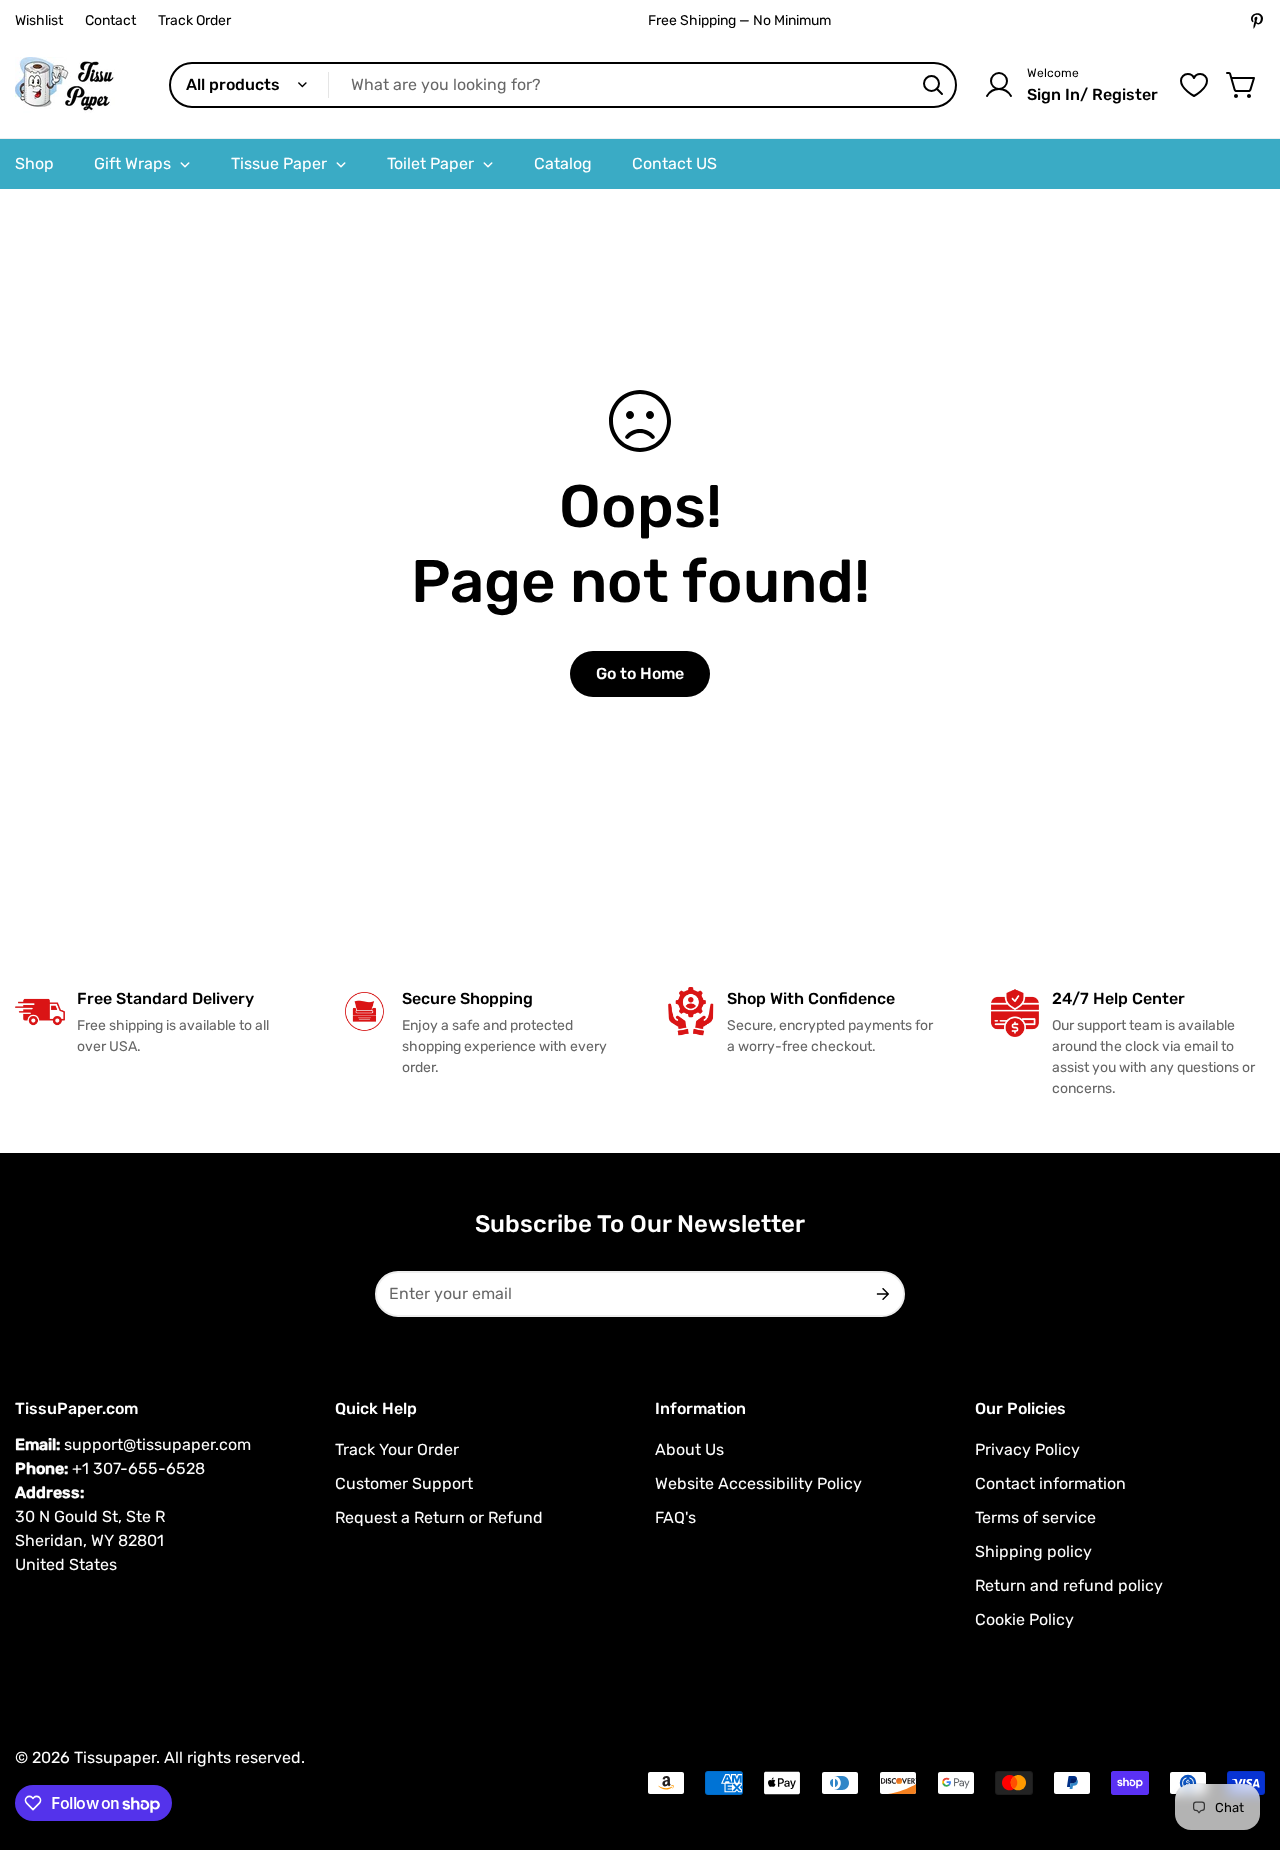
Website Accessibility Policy (758, 1483)
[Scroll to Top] (1241, 1741)
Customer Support (404, 1483)
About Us (689, 1449)
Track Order (194, 20)
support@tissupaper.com (157, 1444)
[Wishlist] (1194, 85)
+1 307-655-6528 (138, 1468)
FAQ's (675, 1517)
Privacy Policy (1027, 1449)
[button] (1242, 85)
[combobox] (563, 85)
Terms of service (1035, 1517)
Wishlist (39, 20)
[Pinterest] (1257, 21)
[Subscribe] (881, 1294)
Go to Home (640, 673)
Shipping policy (1033, 1551)
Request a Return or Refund (439, 1517)
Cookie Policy (1024, 1619)
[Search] (933, 85)
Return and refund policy (1069, 1585)
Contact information (1050, 1483)
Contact (110, 20)
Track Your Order (397, 1449)
